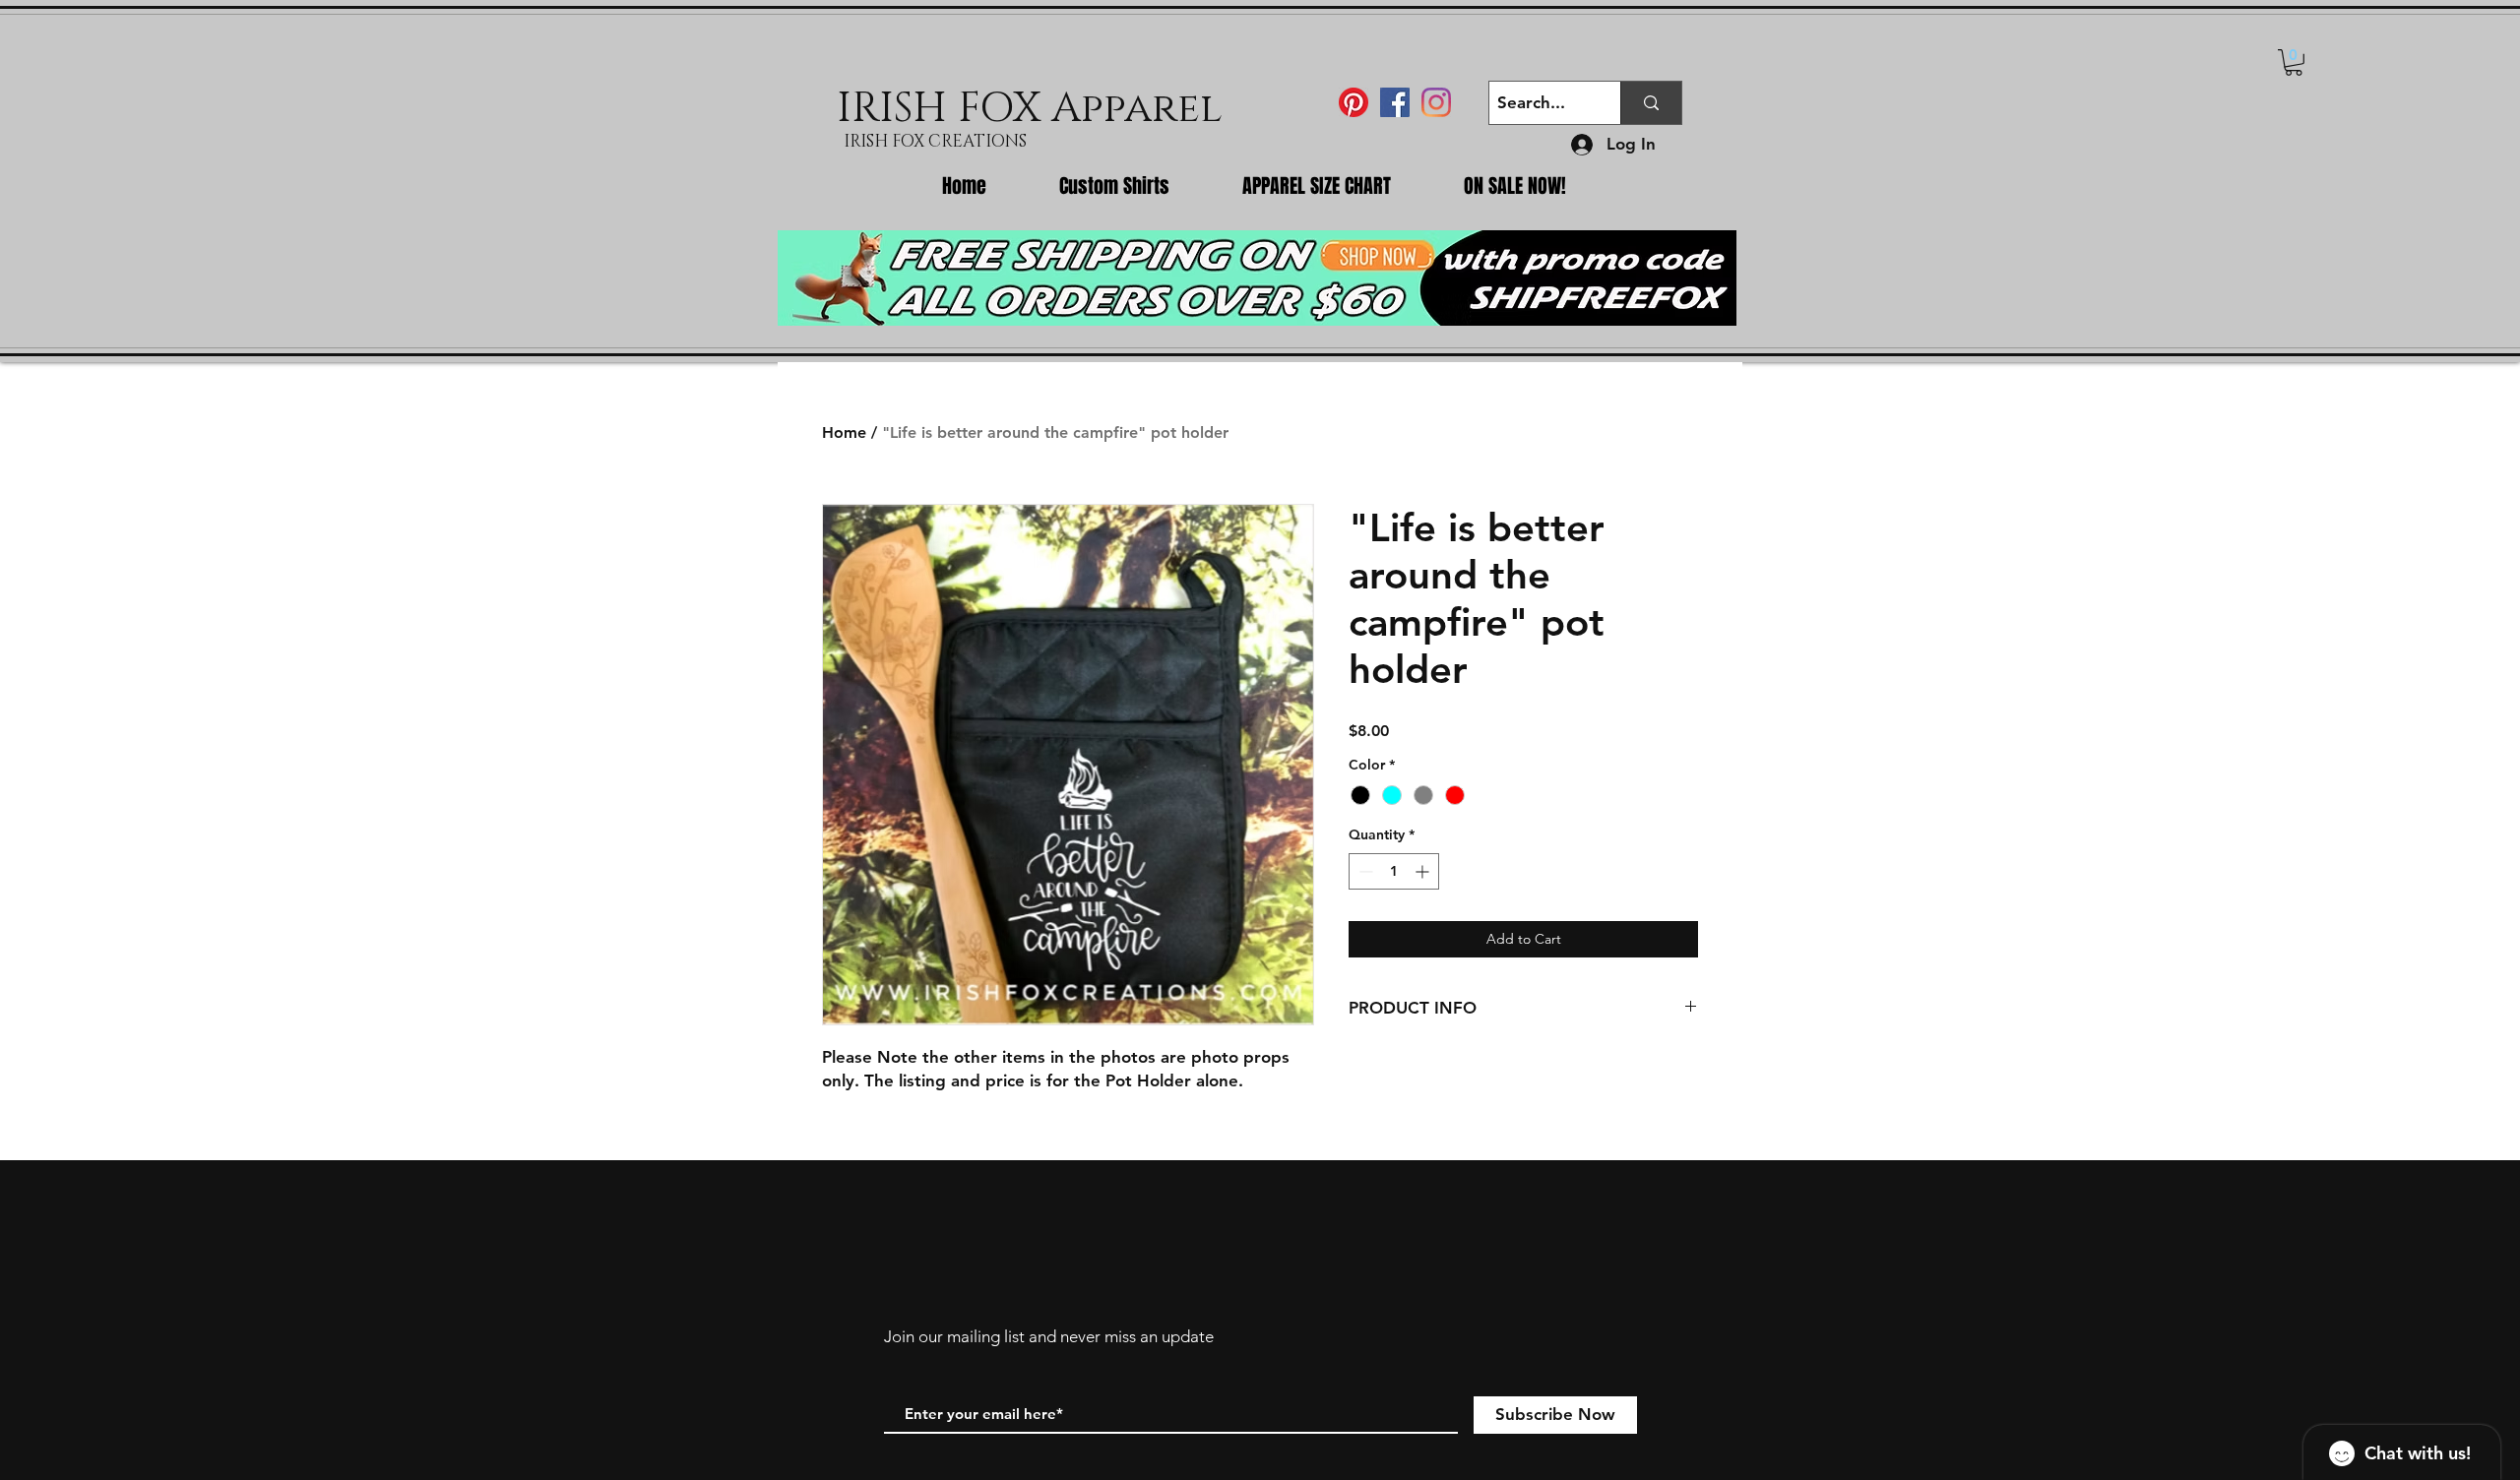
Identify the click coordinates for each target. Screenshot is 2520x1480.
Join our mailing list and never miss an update (1049, 1336)
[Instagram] (1436, 102)
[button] (2294, 62)
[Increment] (1424, 871)
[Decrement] (1364, 871)
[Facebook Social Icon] (1395, 102)
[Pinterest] (1354, 102)
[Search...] (1651, 103)
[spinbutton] (1394, 871)
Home (844, 432)
